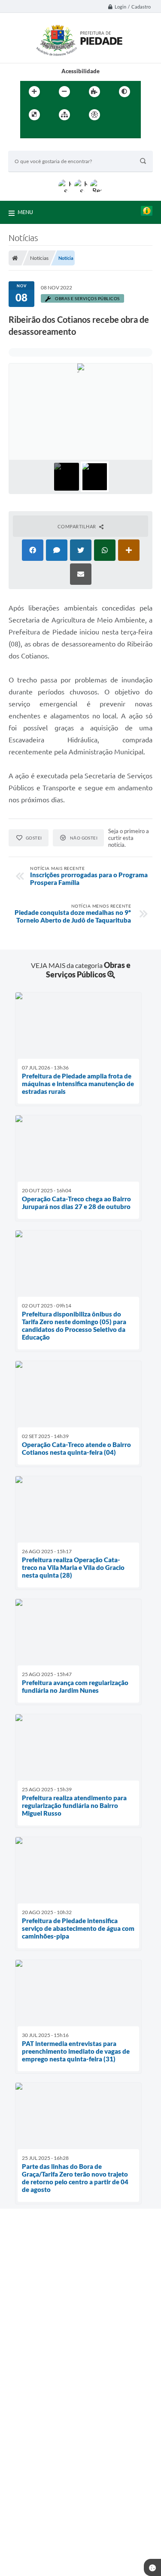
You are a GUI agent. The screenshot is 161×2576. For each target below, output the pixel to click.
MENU (25, 212)
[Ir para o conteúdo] (119, 115)
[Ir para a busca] (48, 132)
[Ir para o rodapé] (67, 132)
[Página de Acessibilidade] (94, 115)
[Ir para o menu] (29, 132)
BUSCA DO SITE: (33, 147)
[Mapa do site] (64, 115)
